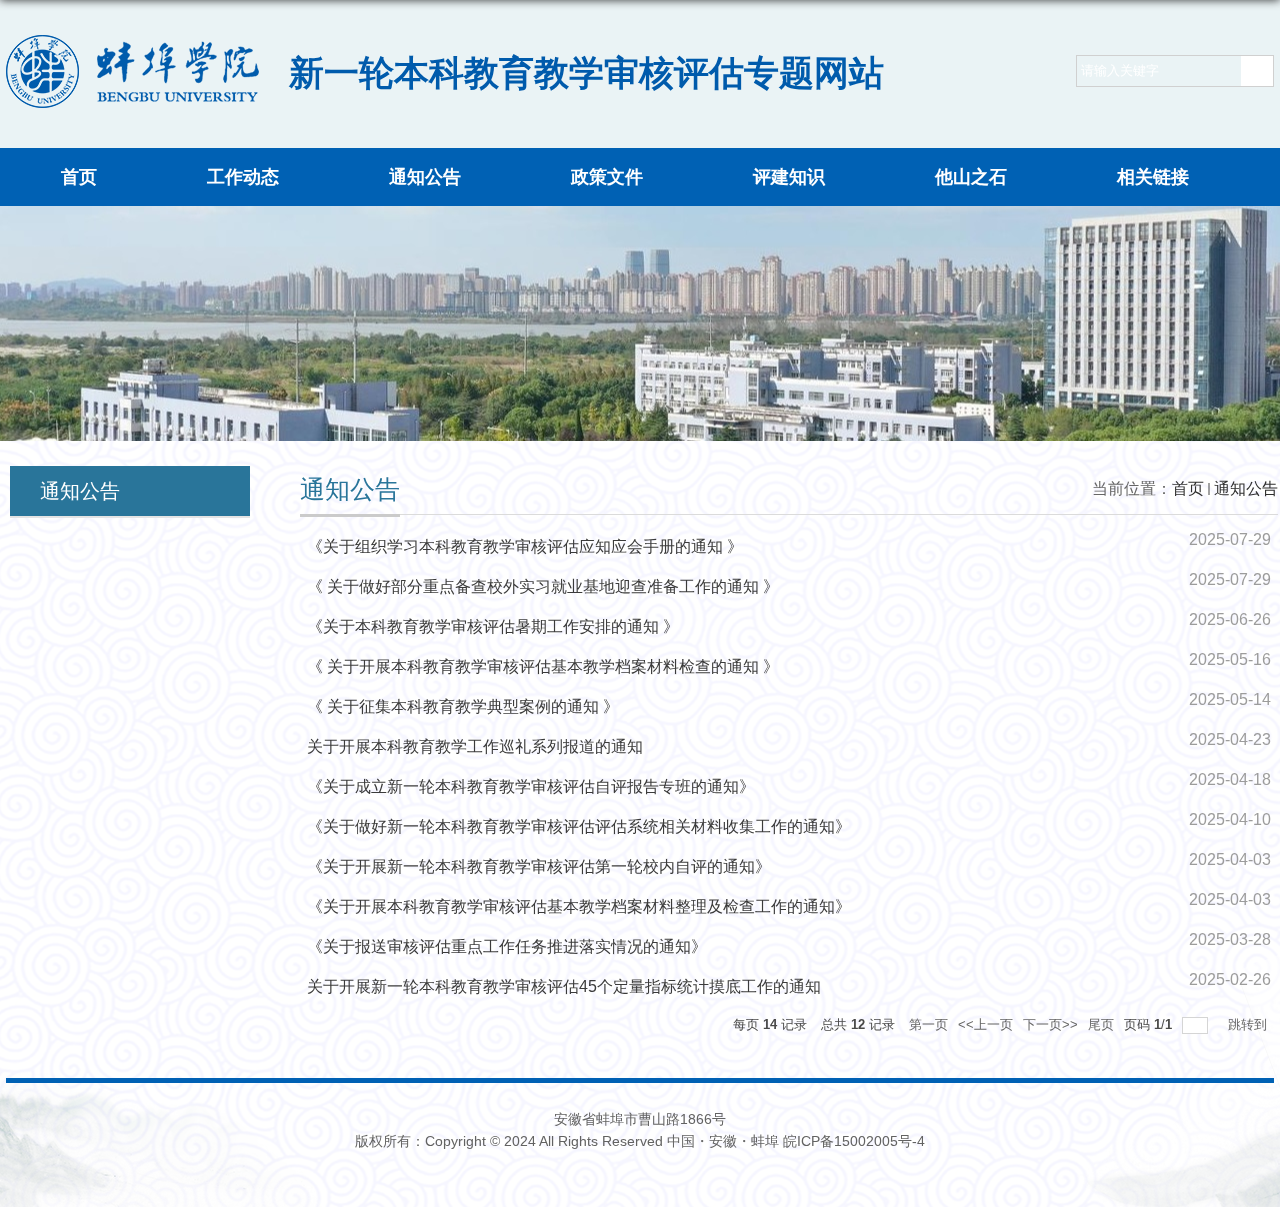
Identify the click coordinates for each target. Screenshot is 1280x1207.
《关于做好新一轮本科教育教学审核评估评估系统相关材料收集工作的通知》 (579, 826)
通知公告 (425, 177)
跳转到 (1249, 1024)
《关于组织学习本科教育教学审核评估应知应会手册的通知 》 (525, 546)
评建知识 (789, 177)
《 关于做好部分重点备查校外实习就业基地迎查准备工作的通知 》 (543, 586)
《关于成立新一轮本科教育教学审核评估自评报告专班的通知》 (531, 786)
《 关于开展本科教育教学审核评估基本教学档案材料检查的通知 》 (543, 666)
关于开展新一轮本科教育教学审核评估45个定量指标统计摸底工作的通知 (564, 986)
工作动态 (243, 177)
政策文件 (607, 177)
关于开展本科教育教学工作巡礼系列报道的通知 (475, 746)
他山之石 (971, 177)
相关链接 (1153, 177)
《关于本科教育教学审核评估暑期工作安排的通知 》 (493, 626)
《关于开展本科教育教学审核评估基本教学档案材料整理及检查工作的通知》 (579, 906)
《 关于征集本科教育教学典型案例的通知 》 (463, 706)
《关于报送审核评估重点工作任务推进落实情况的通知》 (507, 946)
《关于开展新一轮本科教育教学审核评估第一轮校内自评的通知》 (539, 866)
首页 (79, 177)
